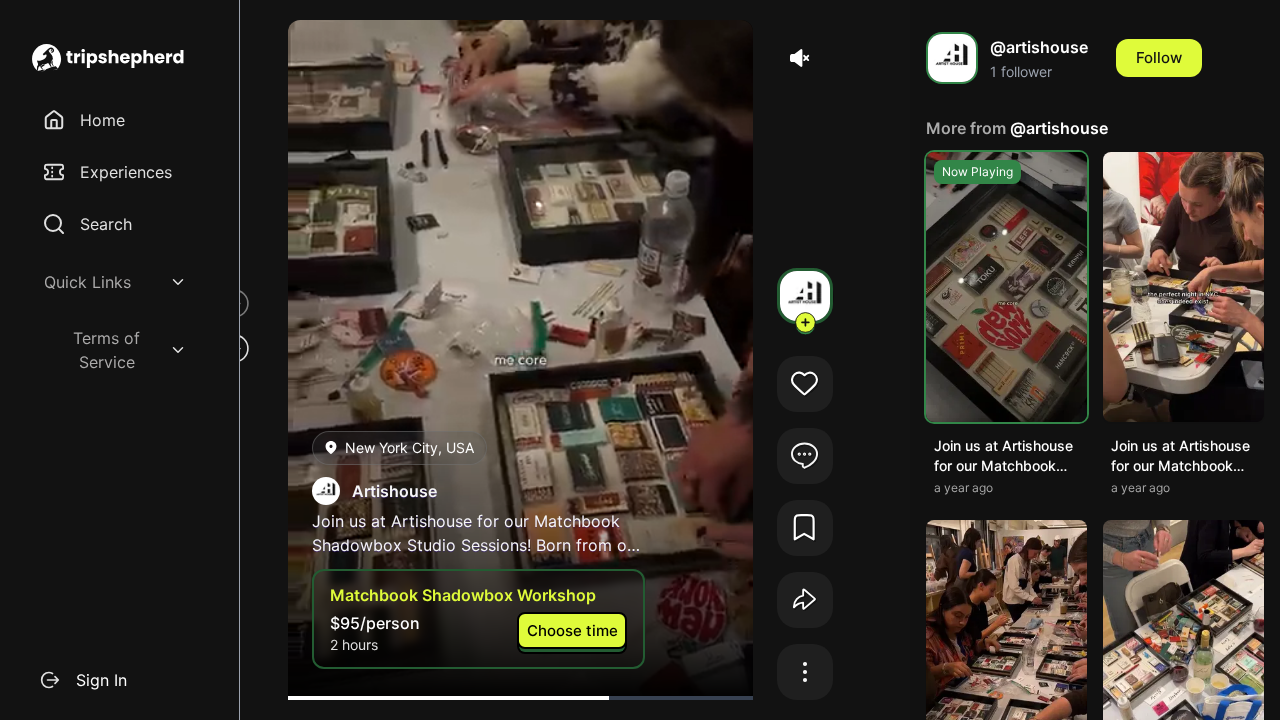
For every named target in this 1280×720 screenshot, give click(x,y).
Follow (1159, 57)
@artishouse (1059, 128)
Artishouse (394, 491)
